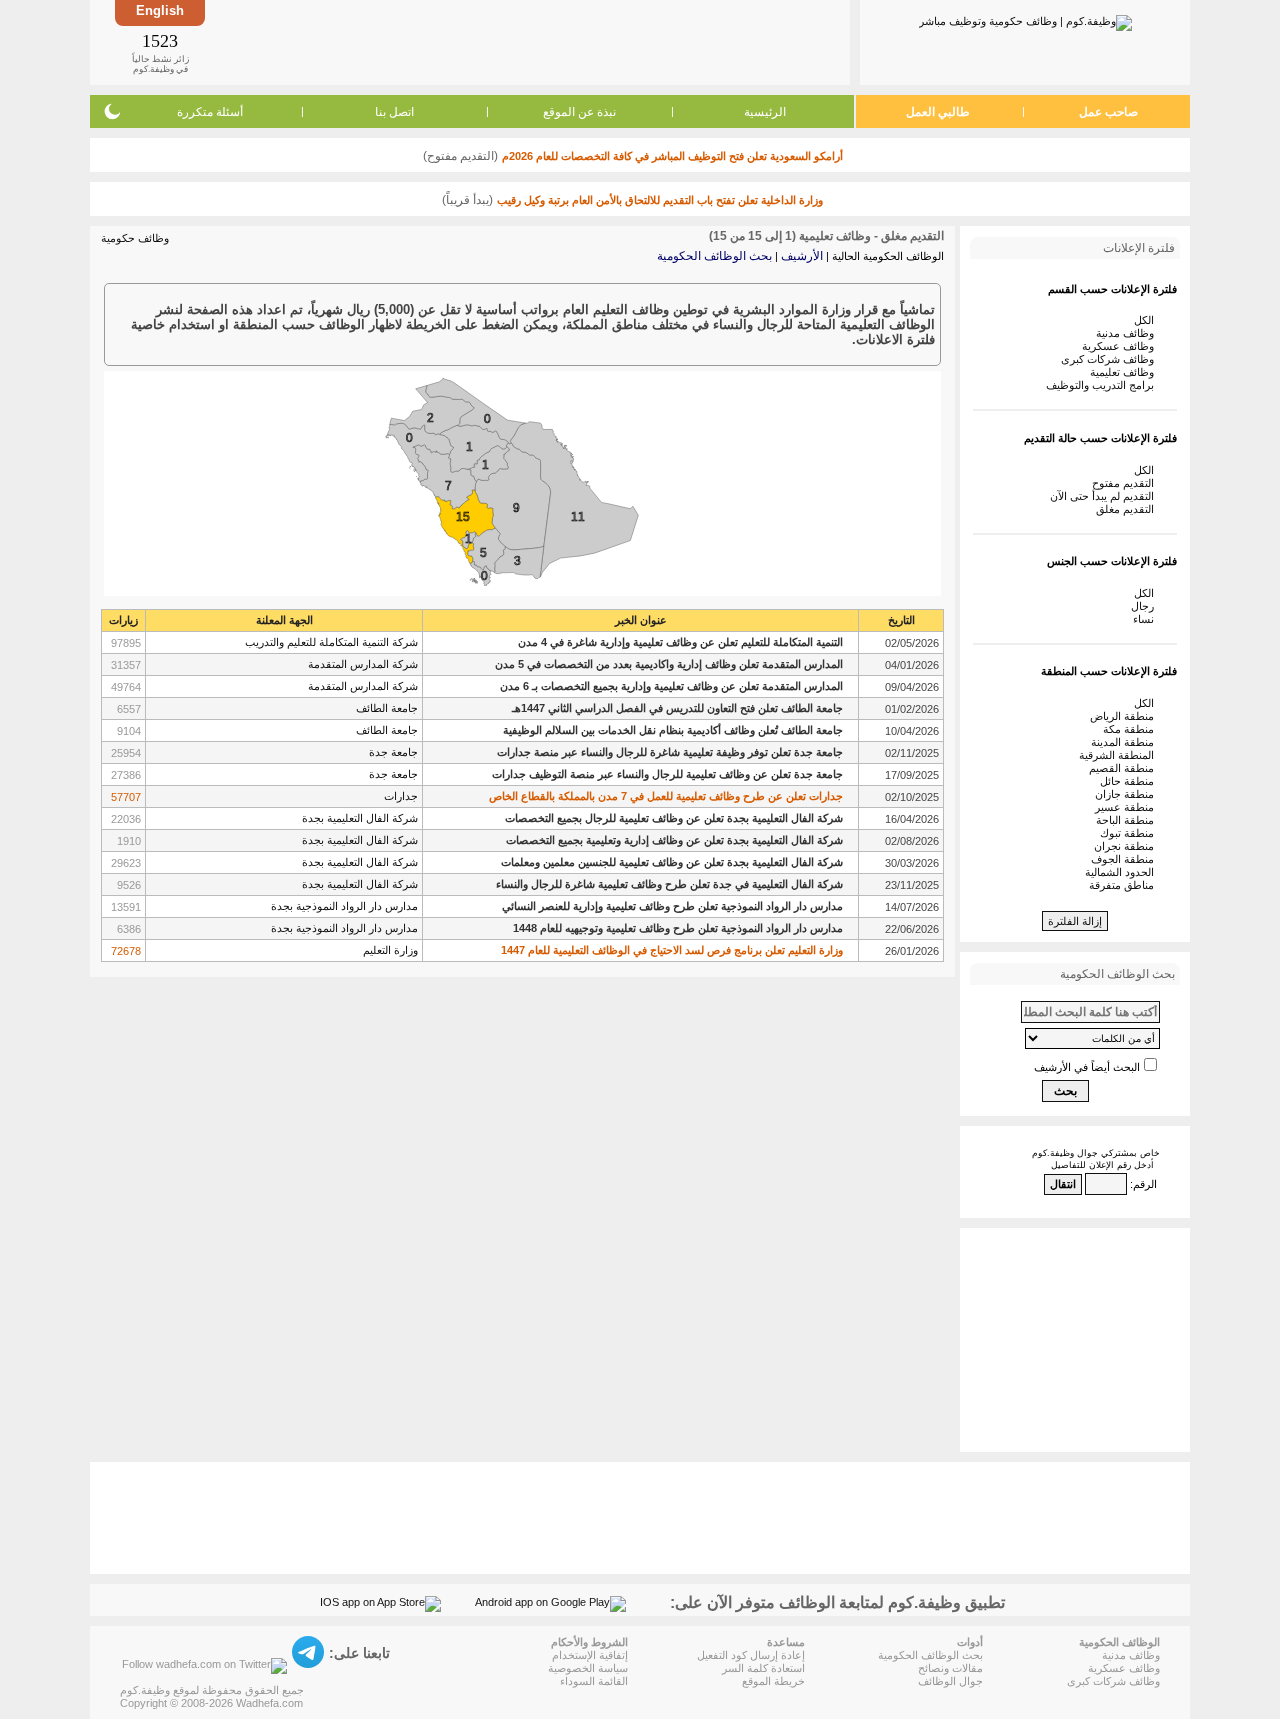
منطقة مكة (1131, 729)
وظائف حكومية (135, 238)
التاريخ (901, 620)
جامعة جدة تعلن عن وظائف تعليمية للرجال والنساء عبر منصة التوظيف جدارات (667, 774)
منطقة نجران (1127, 846)
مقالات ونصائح (950, 1668)
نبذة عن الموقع (579, 112)
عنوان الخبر (641, 620)
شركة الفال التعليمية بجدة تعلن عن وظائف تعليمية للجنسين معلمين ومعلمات (672, 862)
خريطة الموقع (773, 1681)
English (160, 10)
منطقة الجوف (1125, 859)
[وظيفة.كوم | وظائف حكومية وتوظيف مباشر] (1025, 19)
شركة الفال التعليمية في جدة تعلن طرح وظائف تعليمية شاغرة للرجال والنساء (669, 884)
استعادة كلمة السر (763, 1668)
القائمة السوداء (594, 1681)
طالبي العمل (938, 112)
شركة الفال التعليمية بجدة (360, 818)
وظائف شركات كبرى (1110, 359)
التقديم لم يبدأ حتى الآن (1105, 496)
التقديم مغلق (1128, 509)
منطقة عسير (1127, 807)
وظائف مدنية (1128, 333)
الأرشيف (802, 256)
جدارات (401, 796)
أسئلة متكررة (210, 112)
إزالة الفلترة (1075, 921)
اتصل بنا (394, 112)
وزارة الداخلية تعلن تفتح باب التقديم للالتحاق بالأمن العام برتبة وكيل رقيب (660, 200)
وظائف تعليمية (1125, 372)
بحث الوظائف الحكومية (714, 256)
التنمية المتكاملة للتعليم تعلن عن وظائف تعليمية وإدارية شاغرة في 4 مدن (680, 642)
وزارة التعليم (390, 950)
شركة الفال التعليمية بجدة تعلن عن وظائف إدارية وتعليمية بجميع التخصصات (674, 840)
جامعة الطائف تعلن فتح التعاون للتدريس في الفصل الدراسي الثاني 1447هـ (677, 708)
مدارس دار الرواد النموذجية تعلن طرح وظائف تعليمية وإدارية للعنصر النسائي (672, 906)
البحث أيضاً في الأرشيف (1087, 1067)
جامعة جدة (393, 752)
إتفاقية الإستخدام (590, 1655)
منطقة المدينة (1125, 742)
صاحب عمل (1108, 112)
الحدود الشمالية (1122, 872)
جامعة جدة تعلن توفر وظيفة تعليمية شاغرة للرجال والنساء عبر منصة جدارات (670, 752)
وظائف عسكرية (1121, 346)
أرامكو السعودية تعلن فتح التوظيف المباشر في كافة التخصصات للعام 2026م (672, 156)
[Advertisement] (526, 42)
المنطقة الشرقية (1119, 755)
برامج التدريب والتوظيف (1103, 385)
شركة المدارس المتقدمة (363, 664)
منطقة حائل (1130, 781)
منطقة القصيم (1124, 768)
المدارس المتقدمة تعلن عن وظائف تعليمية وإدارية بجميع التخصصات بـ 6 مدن (671, 686)
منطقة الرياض (1125, 716)
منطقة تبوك (1130, 833)
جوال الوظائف (950, 1681)
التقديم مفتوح (1126, 483)
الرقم (1145, 1184)
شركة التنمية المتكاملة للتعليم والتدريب (331, 642)
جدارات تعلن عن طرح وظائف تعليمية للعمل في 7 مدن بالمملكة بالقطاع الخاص (666, 796)
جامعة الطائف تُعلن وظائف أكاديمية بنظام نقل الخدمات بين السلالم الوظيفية (673, 730)
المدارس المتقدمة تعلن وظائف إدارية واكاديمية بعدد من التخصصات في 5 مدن (669, 664)
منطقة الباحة (1128, 820)
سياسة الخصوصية (588, 1668)
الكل (1147, 320)
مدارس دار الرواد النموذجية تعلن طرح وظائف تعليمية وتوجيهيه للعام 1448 (678, 928)
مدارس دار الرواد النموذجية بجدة (344, 906)
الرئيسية (765, 112)
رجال (1145, 606)
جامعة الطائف (387, 708)
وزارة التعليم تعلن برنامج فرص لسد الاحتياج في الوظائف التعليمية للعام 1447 (672, 950)
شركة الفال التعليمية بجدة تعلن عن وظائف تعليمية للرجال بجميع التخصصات (674, 818)
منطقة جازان (1127, 794)
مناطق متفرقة (1124, 885)
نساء (1146, 619)
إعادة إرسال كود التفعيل (751, 1655)
